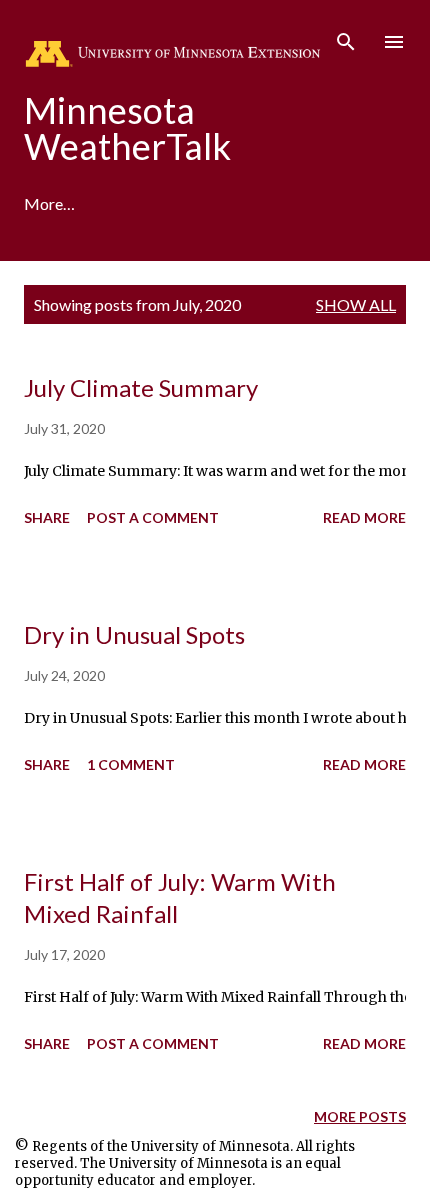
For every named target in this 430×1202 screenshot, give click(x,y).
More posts (360, 1116)
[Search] (346, 36)
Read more (364, 517)
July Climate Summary (141, 387)
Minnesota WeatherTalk (127, 128)
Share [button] (47, 517)
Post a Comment (153, 517)
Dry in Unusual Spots (134, 634)
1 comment (131, 764)
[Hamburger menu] (394, 42)
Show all (356, 304)
